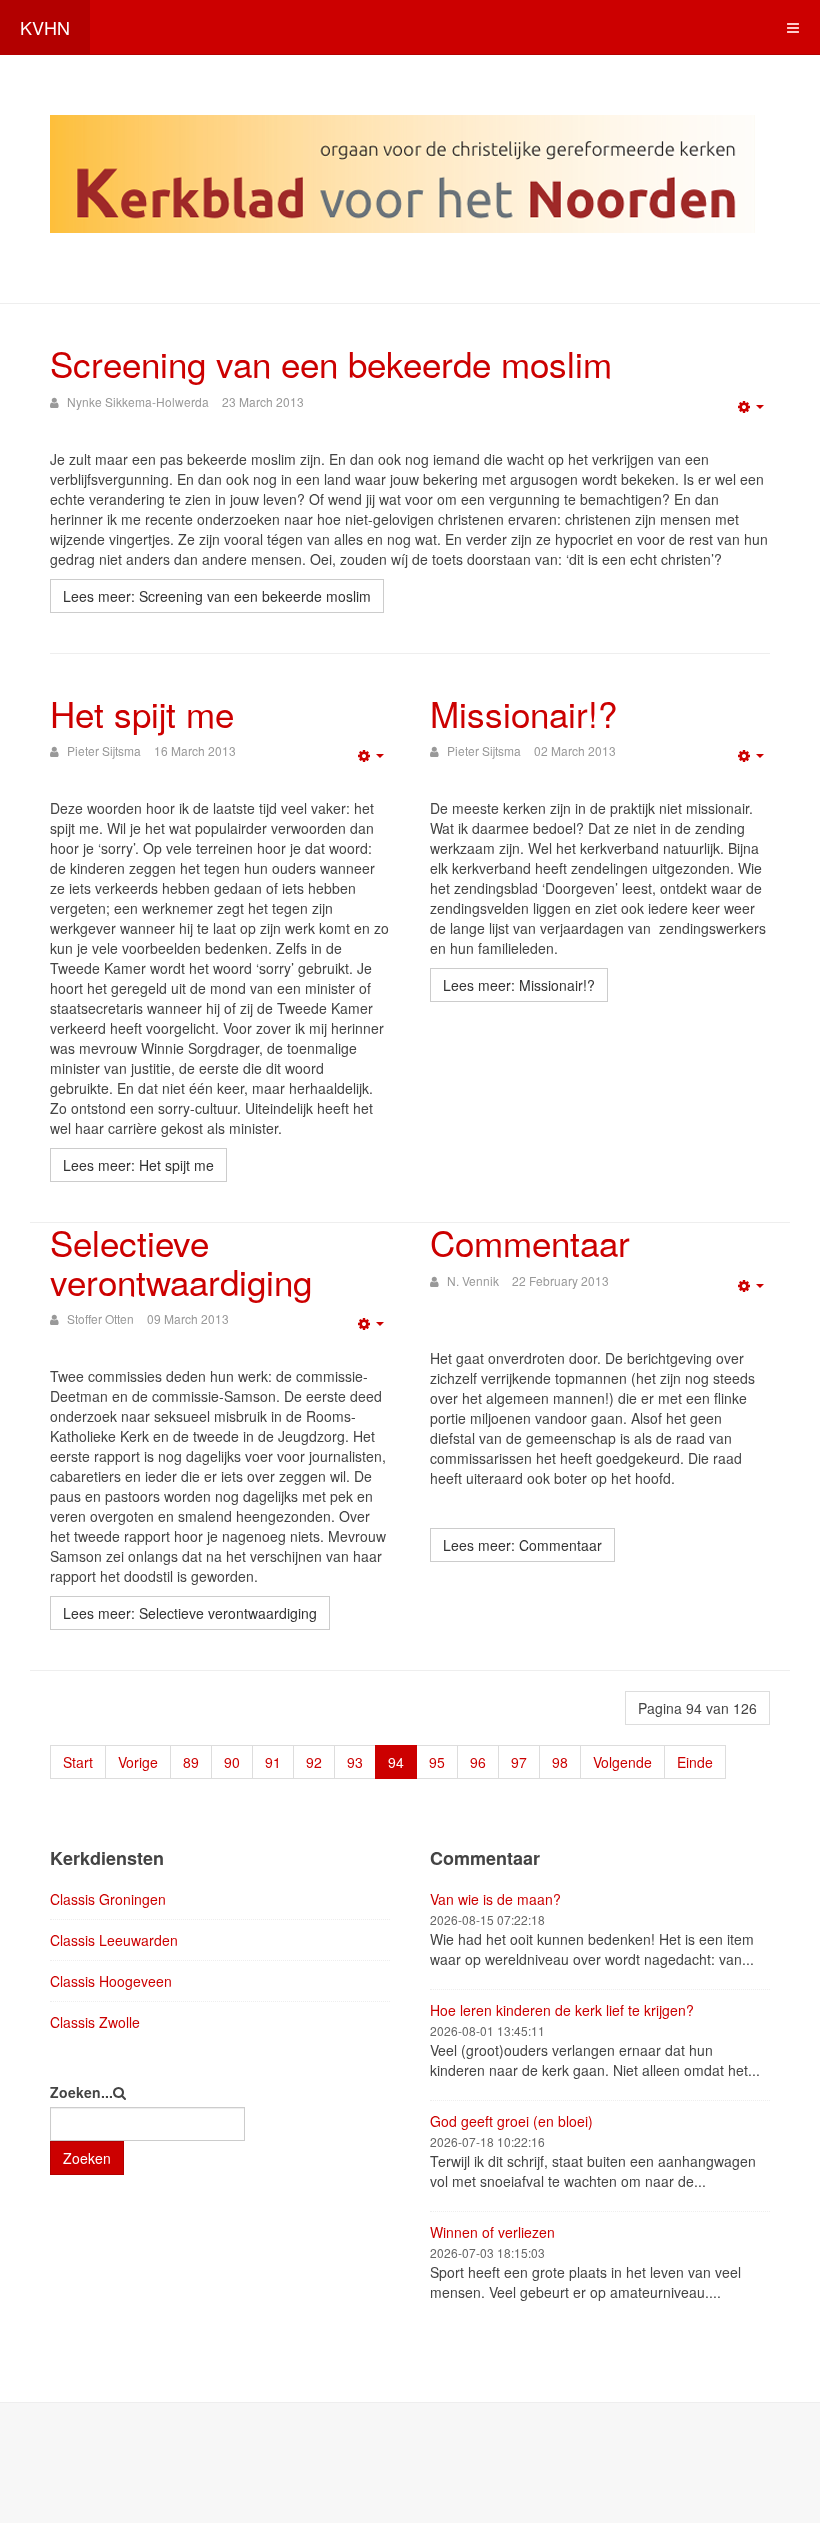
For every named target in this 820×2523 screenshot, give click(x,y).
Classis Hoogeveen (111, 1981)
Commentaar (530, 1242)
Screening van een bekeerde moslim (331, 363)
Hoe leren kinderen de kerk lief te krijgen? (562, 2010)
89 (191, 1762)
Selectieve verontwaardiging (181, 1261)
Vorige (138, 1762)
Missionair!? (523, 713)
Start (78, 1762)
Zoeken (87, 2158)
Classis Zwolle (95, 2022)
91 (273, 1762)
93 (355, 1762)
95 (437, 1762)
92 (314, 1762)
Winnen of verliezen (492, 2232)
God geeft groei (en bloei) (511, 2121)
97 (519, 1762)
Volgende (622, 1762)
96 (478, 1762)
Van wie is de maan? (495, 1899)
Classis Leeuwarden (114, 1940)
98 (560, 1762)
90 (232, 1762)
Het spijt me (142, 713)
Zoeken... (81, 2092)
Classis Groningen (108, 1899)
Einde (695, 1762)
